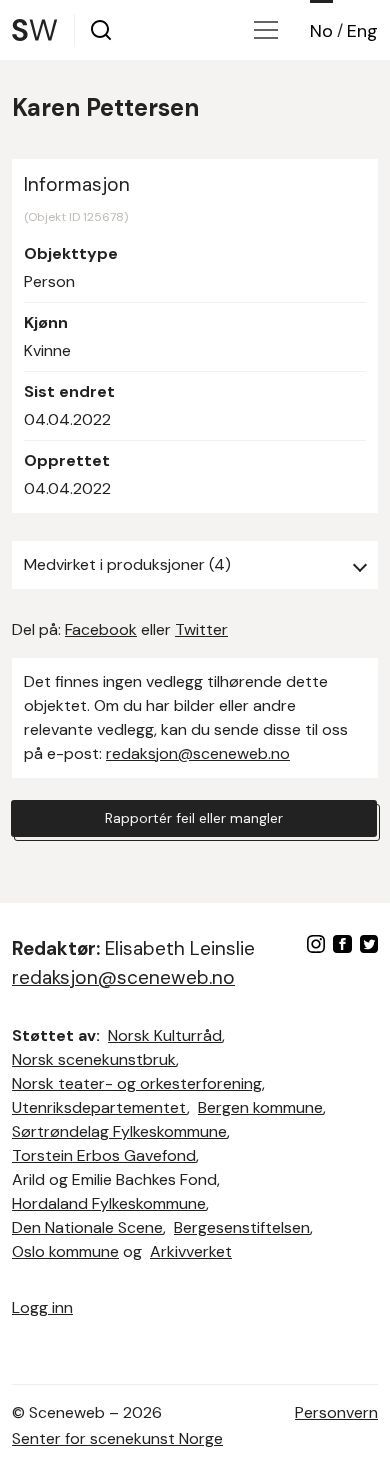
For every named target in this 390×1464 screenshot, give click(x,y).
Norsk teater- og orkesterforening (137, 1083)
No (321, 31)
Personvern (336, 1412)
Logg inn (42, 1307)
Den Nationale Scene (87, 1227)
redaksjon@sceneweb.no (198, 753)
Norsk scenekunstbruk (94, 1059)
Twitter (201, 629)
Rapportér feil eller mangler (194, 818)
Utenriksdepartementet (99, 1107)
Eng (362, 31)
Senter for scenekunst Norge (117, 1438)
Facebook (101, 629)
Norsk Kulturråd (165, 1035)
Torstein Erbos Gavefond (104, 1155)
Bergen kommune (260, 1107)
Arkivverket (191, 1251)
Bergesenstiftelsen (242, 1227)
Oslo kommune (65, 1251)
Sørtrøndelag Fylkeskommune (119, 1131)
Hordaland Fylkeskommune (109, 1203)
